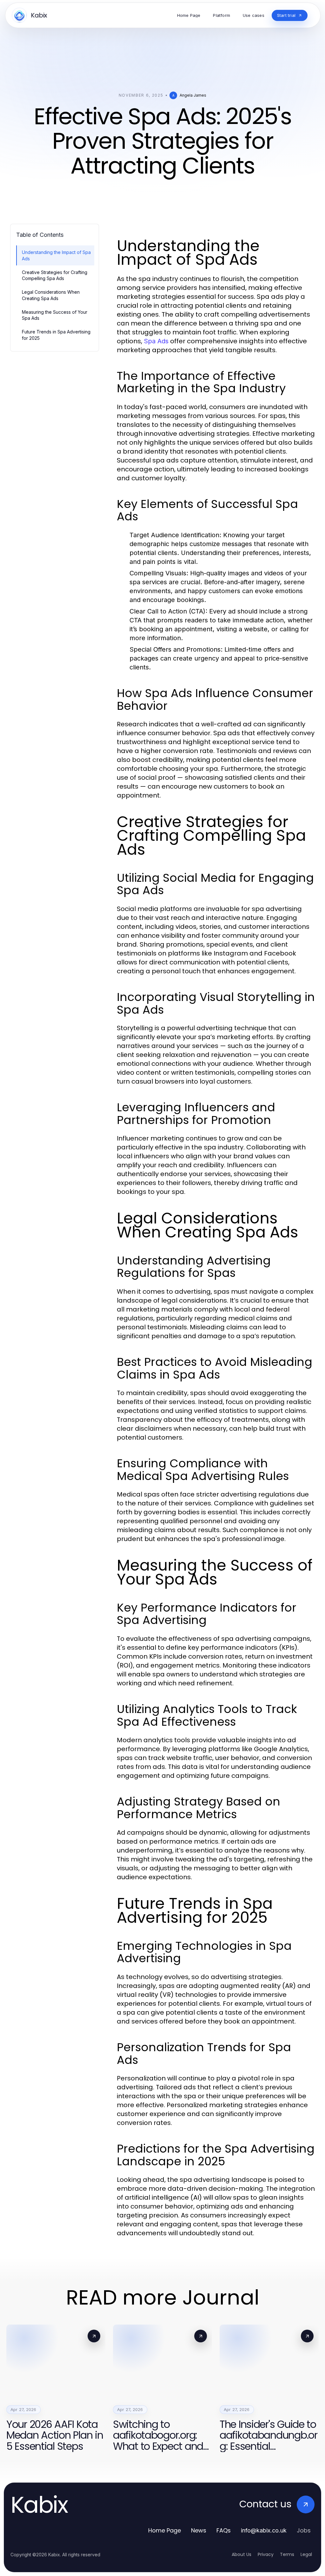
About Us (242, 2554)
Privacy (266, 2554)
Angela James (193, 95)
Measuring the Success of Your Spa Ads (55, 315)
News (199, 2530)
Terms (287, 2554)
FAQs (224, 2530)
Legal (306, 2554)
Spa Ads (156, 341)
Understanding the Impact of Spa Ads (56, 255)
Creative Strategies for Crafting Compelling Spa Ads (55, 275)
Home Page (165, 2530)
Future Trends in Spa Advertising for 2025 (56, 335)
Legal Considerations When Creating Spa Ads (51, 295)
